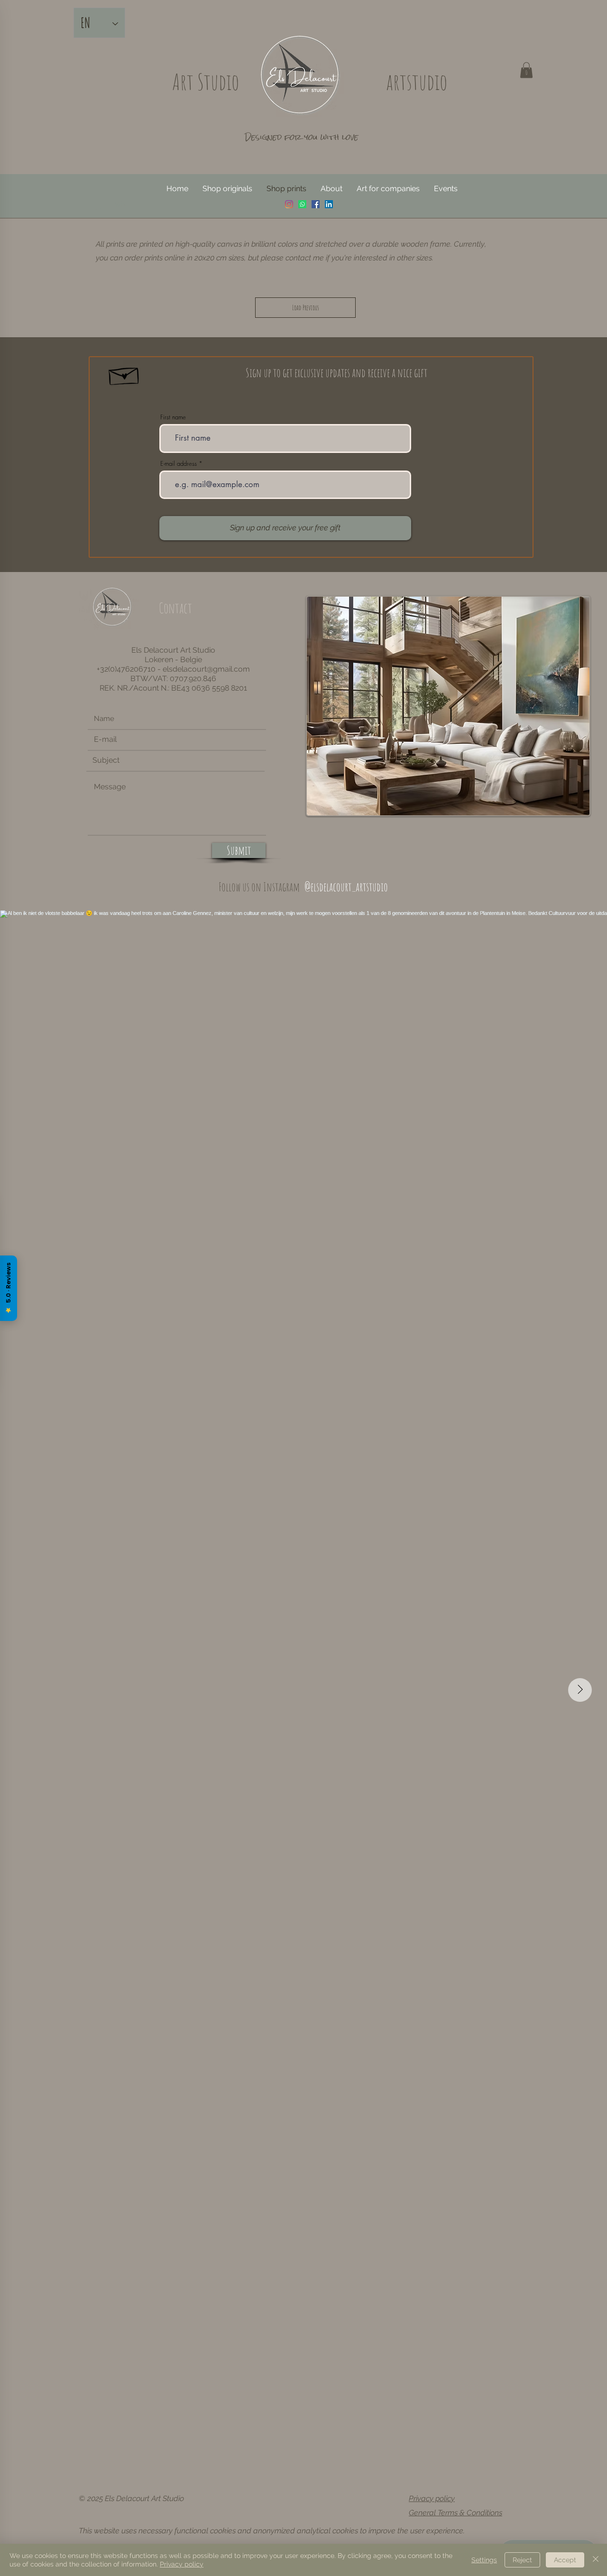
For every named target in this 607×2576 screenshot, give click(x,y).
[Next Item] (580, 1690)
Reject (522, 2560)
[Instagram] (289, 204)
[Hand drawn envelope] (124, 374)
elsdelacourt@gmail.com (206, 669)
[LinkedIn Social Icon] (329, 204)
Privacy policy (432, 2498)
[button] (526, 70)
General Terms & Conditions (455, 2513)
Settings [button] (484, 2560)
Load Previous (306, 308)
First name (173, 417)
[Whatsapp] (302, 204)
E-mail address (179, 464)
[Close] (596, 2560)
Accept (565, 2560)
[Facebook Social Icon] (316, 204)
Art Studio (206, 82)
